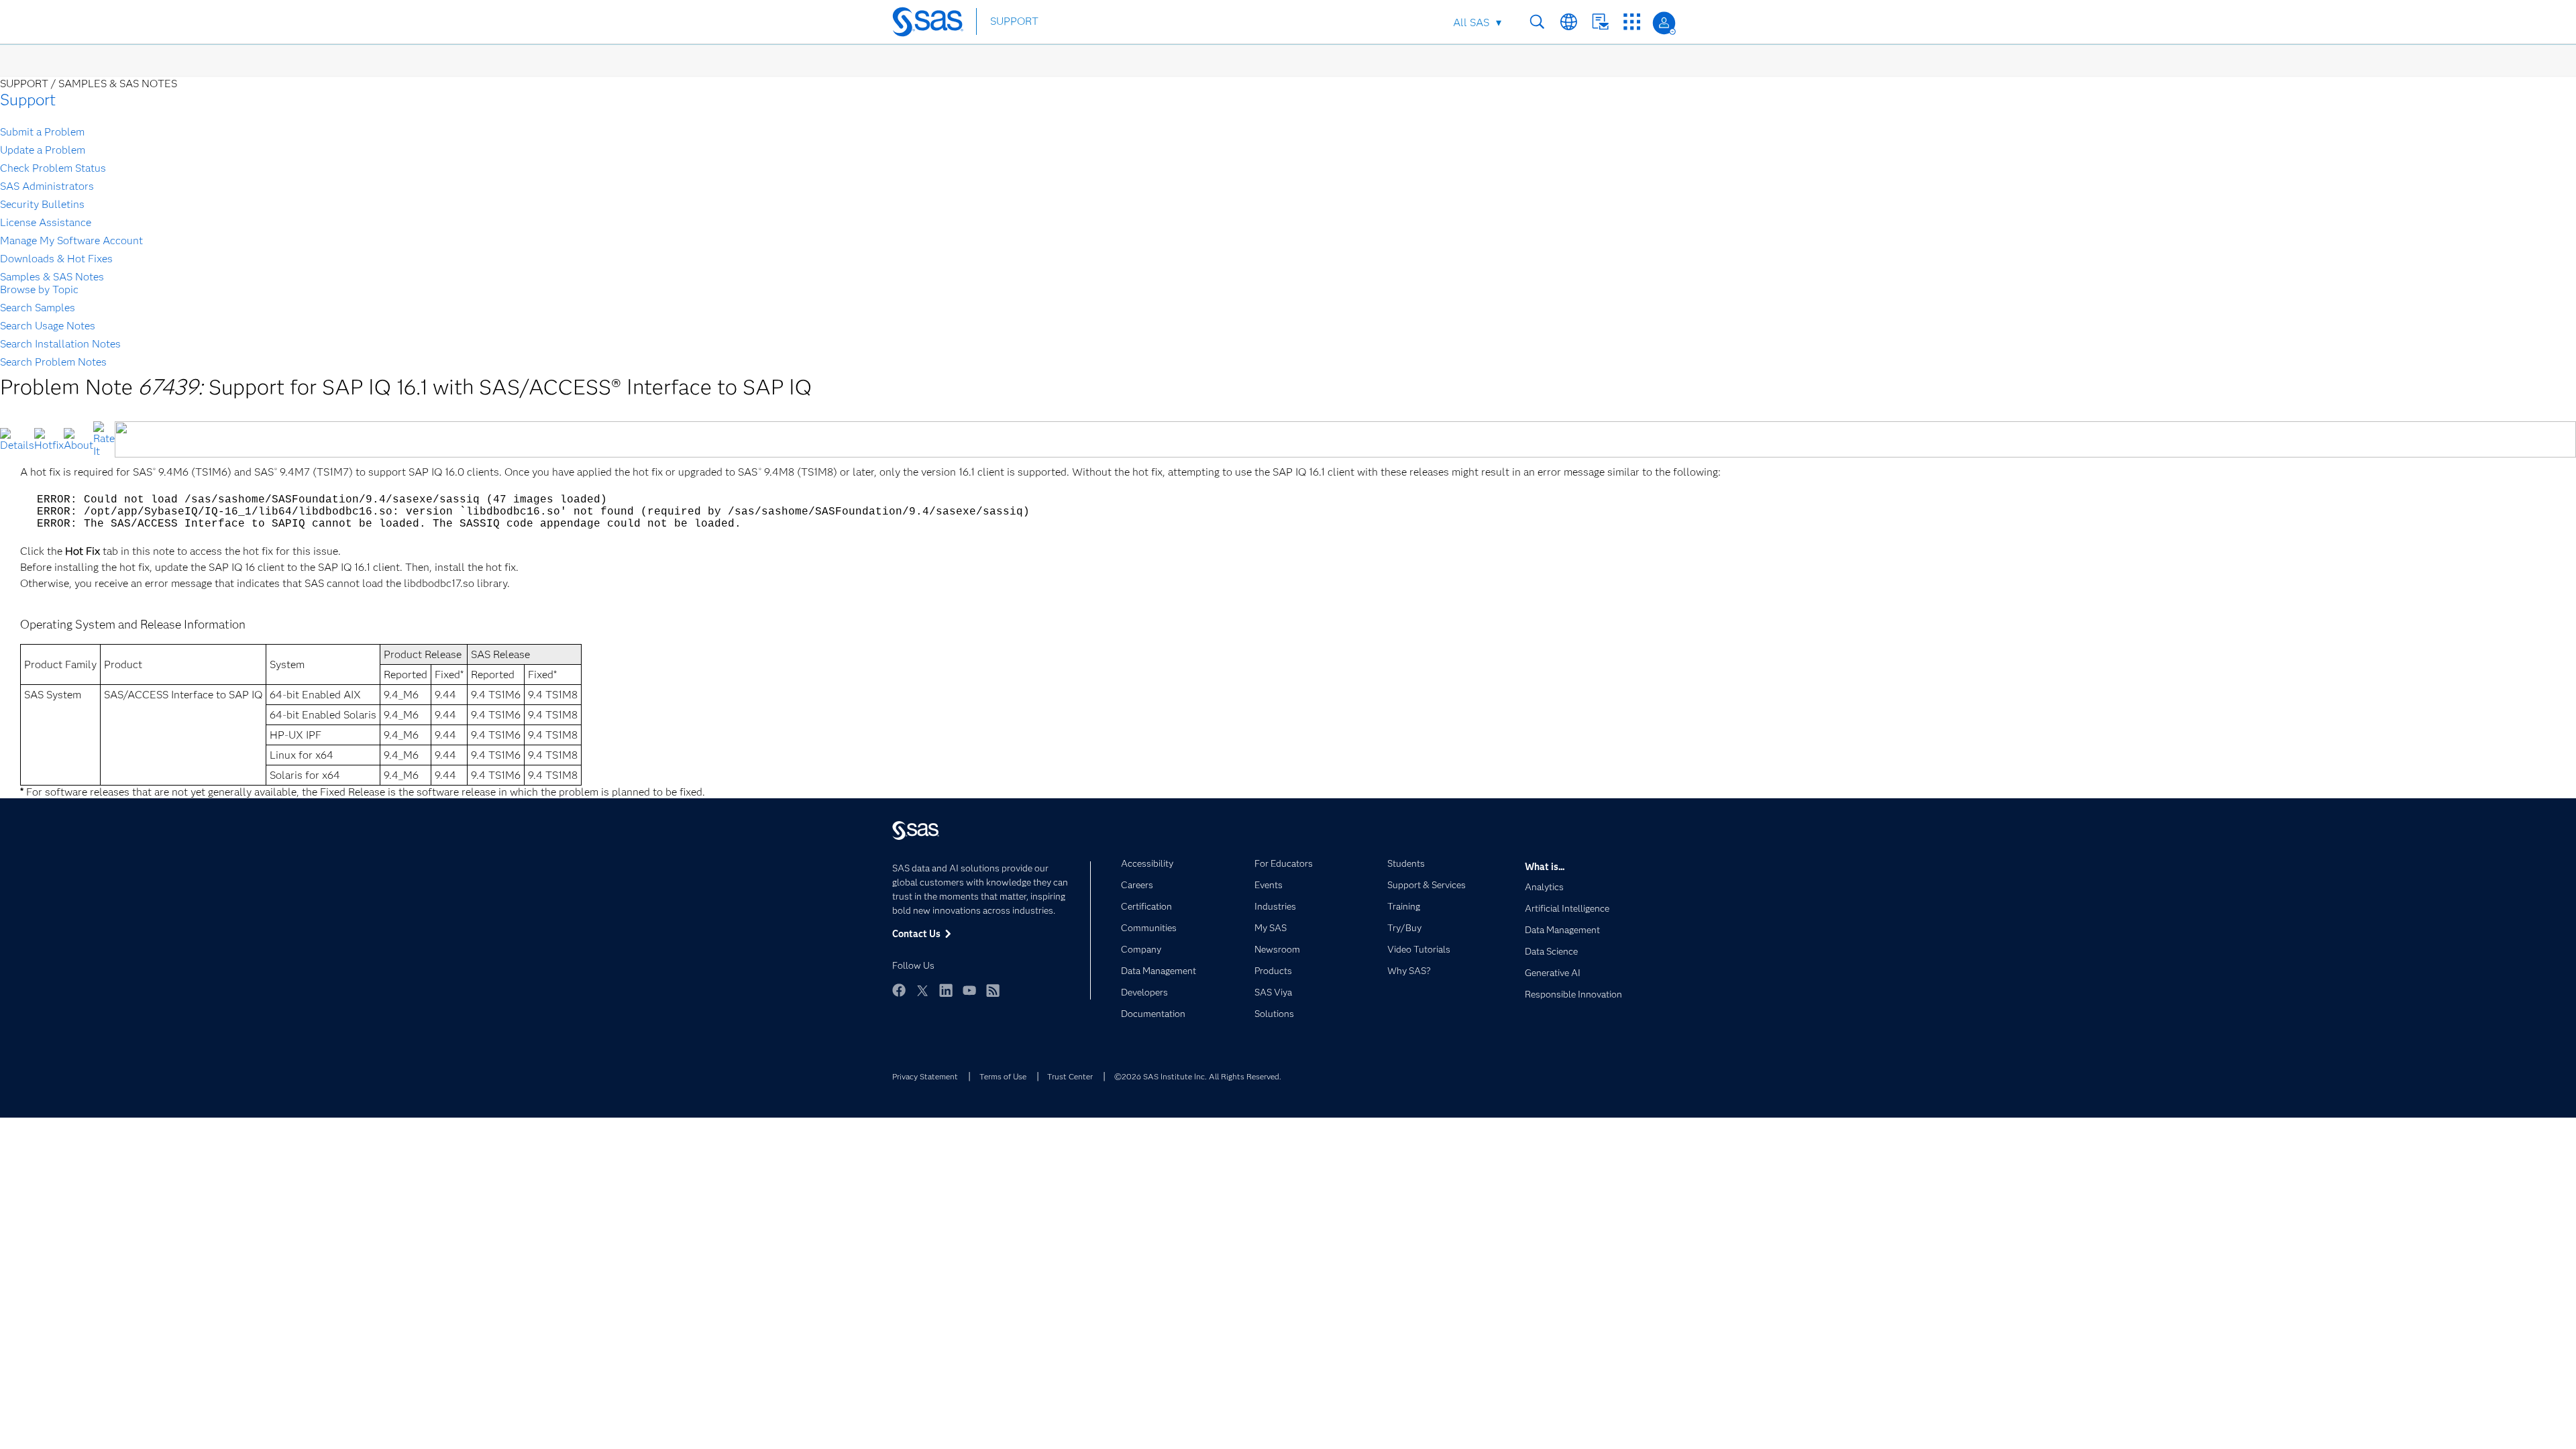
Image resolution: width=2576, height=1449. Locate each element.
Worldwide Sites (1569, 22)
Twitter (922, 990)
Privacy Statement (925, 1076)
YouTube (969, 990)
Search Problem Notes (53, 362)
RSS (993, 990)
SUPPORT (1014, 21)
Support (28, 100)
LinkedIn (946, 990)
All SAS (1471, 22)
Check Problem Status (53, 168)
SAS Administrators (47, 186)
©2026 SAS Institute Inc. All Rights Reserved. (1198, 1076)
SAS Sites (1632, 22)
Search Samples (38, 308)
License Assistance (46, 222)
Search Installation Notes (60, 344)
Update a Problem (43, 150)
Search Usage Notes (48, 326)
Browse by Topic (39, 289)
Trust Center (1070, 1076)
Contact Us (1600, 22)
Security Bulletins (42, 204)
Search (1537, 22)
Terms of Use (1003, 1076)
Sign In (1664, 23)
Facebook (899, 990)
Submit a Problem (42, 132)
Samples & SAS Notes (52, 277)
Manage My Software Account (71, 240)
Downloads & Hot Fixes (56, 259)
